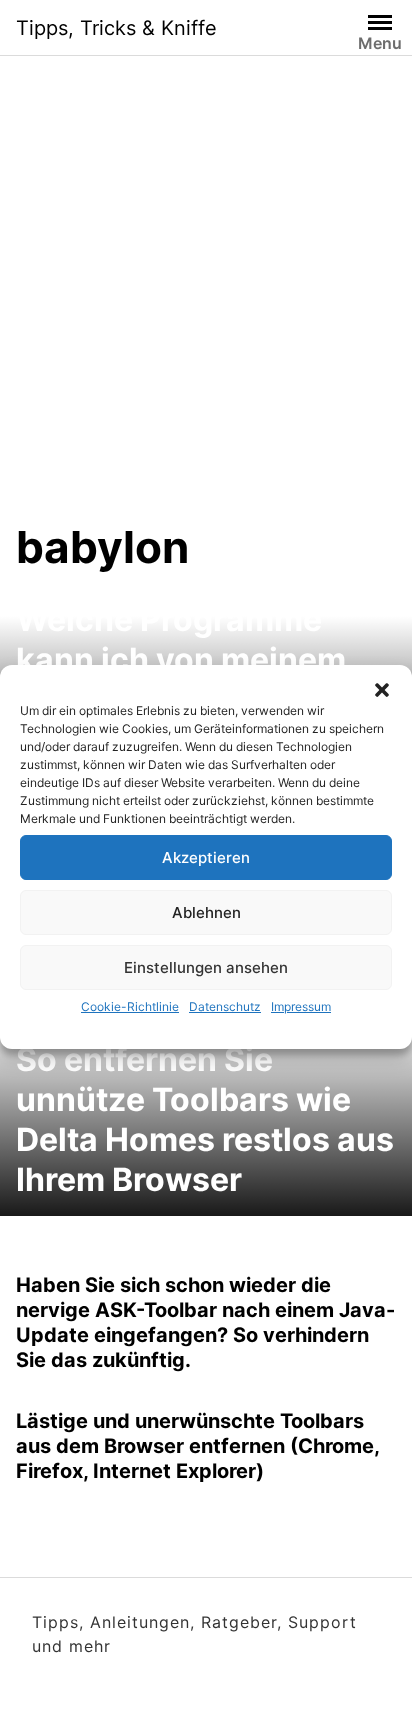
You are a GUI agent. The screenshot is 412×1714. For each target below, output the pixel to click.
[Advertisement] (206, 304)
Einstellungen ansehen (206, 967)
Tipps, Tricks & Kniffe (116, 28)
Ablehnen (206, 912)
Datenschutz (225, 1006)
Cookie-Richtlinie (130, 1006)
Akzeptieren (206, 857)
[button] (382, 690)
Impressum (301, 1006)
